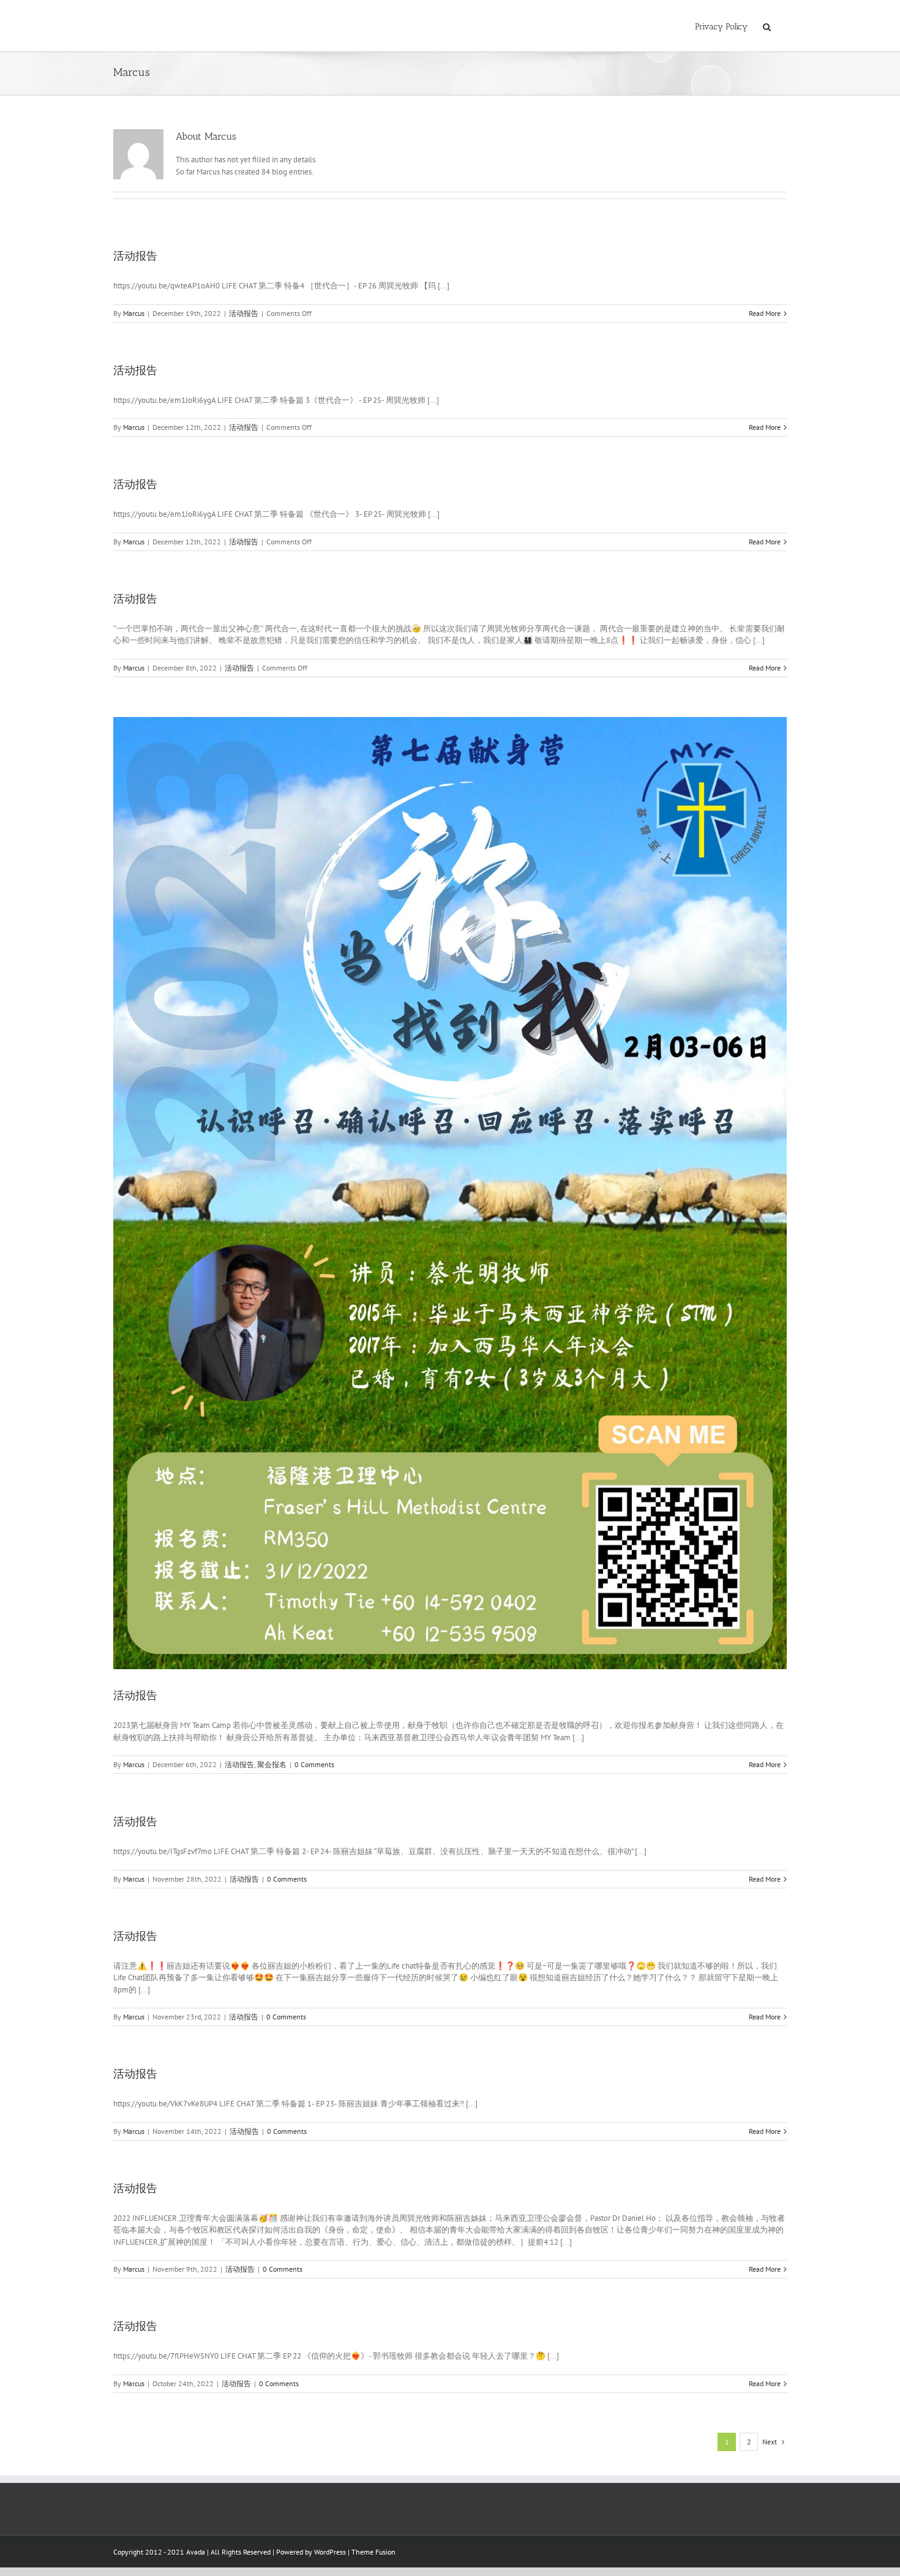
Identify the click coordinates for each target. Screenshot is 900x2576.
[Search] (767, 26)
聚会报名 (272, 1764)
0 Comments (314, 1764)
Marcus (134, 313)
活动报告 (135, 256)
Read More (765, 313)
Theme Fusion (373, 2552)
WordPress (330, 2552)
